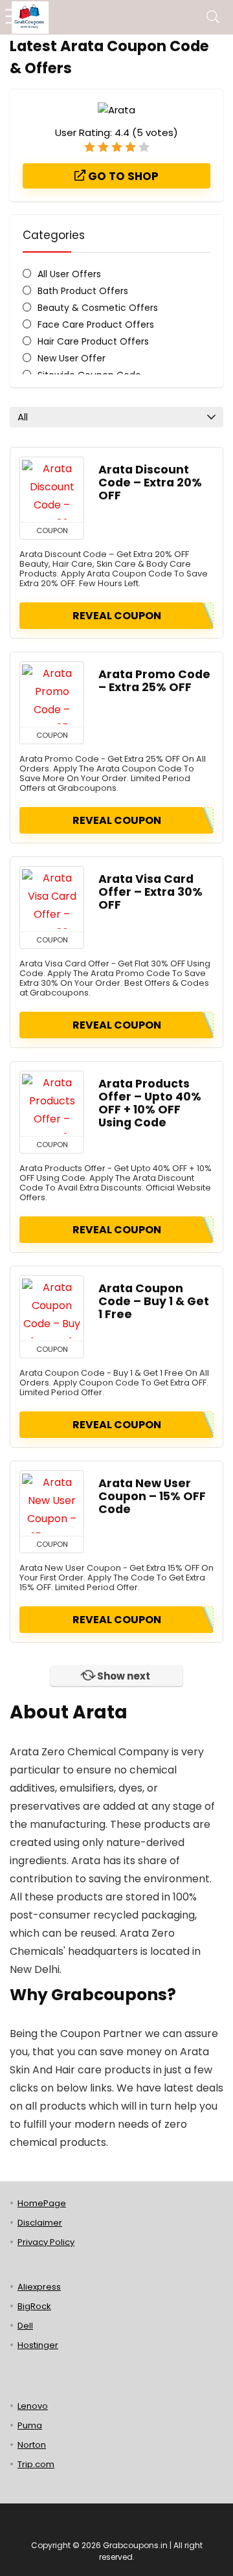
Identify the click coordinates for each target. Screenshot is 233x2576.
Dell (25, 2326)
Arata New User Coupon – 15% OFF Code (152, 1496)
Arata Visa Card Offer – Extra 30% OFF (150, 892)
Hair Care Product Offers (93, 341)
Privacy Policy (46, 2242)
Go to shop (122, 176)
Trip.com (36, 2464)
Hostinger (38, 2345)
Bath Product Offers (83, 291)
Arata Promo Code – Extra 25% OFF (154, 681)
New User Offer (72, 358)
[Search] (213, 17)
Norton (32, 2445)
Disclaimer (40, 2223)
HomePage (42, 2203)
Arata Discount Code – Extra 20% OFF (150, 483)
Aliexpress (39, 2287)
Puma (30, 2425)
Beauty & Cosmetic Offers (98, 308)
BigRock (34, 2306)
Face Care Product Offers (96, 325)
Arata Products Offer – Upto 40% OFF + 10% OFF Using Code (150, 1103)
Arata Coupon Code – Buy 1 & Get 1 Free (154, 1301)
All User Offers (69, 274)
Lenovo (33, 2406)
